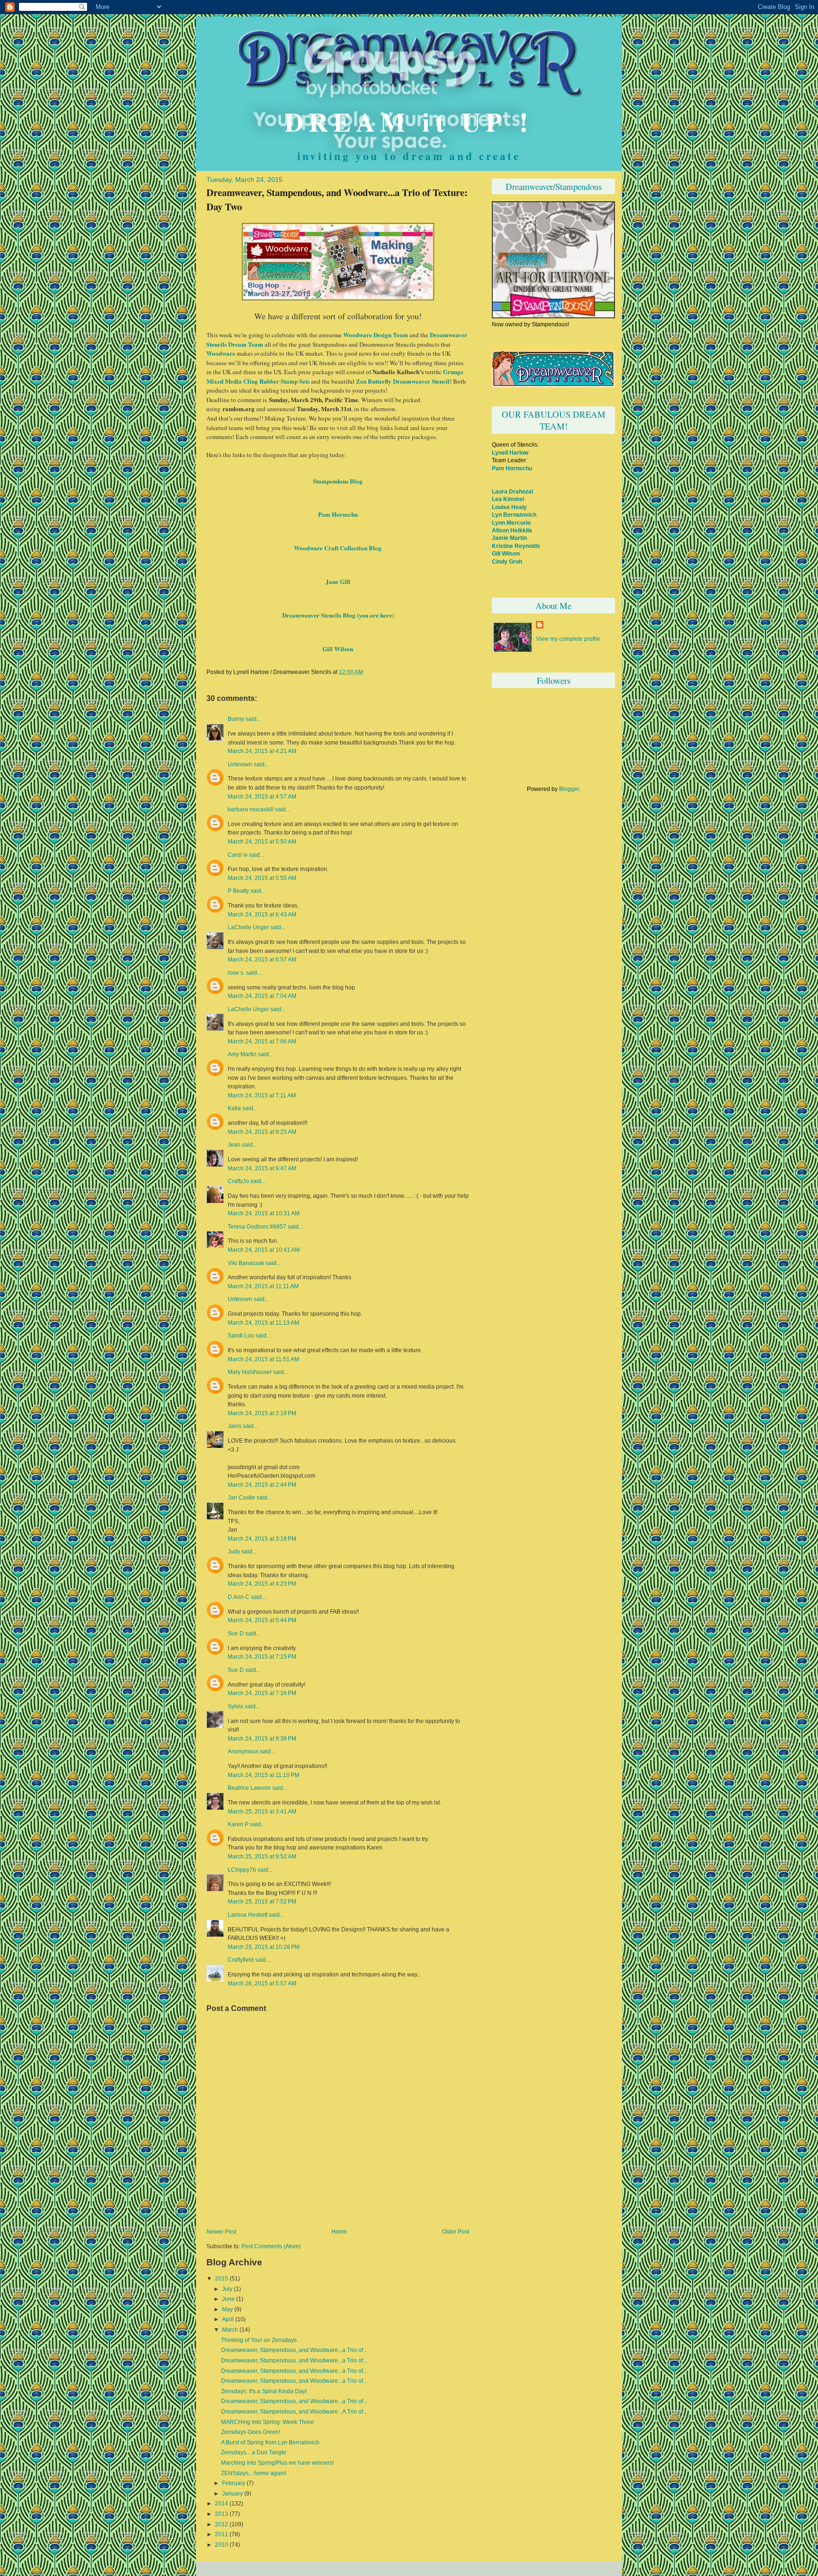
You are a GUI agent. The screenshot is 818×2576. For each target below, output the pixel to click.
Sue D (236, 1634)
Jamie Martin (509, 538)
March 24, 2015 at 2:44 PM (262, 1485)
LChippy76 (242, 1870)
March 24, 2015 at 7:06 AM (262, 1041)
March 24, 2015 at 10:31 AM (264, 1213)
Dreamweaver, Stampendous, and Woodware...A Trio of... (294, 2412)
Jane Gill (338, 581)
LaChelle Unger (248, 927)
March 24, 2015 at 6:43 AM (262, 914)
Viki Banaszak (246, 1263)
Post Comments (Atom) (271, 2246)
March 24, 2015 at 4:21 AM (262, 751)
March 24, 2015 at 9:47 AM (262, 1168)
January (232, 2494)
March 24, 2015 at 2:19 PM (262, 1413)
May (227, 2309)
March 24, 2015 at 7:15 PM (262, 1656)
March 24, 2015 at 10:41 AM (264, 1250)
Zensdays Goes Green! (251, 2432)
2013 (222, 2514)
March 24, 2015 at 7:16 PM (262, 1693)
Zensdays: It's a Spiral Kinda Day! (264, 2391)
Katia (234, 1108)
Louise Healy (509, 507)
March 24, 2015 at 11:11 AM (263, 1286)
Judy (234, 1552)
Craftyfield (241, 1960)
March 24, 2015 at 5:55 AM (262, 878)
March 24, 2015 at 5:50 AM (262, 841)
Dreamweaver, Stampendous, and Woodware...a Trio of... (294, 2350)
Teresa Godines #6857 (257, 1227)
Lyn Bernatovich (514, 515)
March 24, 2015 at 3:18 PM (262, 1539)
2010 (222, 2545)
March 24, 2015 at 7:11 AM (262, 1095)
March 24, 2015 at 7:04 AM (262, 996)
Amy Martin (242, 1054)
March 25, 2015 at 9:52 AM (262, 1856)
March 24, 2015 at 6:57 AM (262, 959)
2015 (222, 2279)
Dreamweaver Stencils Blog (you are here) (338, 615)
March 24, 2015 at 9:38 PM (262, 1738)
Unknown (240, 764)
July (227, 2289)
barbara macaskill (251, 809)
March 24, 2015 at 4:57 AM (262, 796)
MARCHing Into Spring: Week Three (267, 2422)
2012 (222, 2524)
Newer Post (221, 2232)
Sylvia (236, 1706)
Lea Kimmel (508, 499)
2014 (222, 2504)
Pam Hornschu (338, 514)
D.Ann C (239, 1597)
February (234, 2483)
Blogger (569, 789)
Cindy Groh (507, 561)
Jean (234, 1145)
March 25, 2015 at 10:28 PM (264, 1947)
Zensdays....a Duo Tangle (254, 2452)
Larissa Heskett (248, 1915)
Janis (235, 1426)
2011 (222, 2534)
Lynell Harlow (510, 453)
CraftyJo (238, 1181)
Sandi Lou (241, 1336)
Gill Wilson (338, 649)
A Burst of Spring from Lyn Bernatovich (270, 2442)
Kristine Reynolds (516, 546)
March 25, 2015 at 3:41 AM (262, 1811)
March (230, 2330)
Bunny (236, 719)
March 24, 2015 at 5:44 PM (262, 1620)
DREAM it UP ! (409, 121)
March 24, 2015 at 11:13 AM (263, 1323)
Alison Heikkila (512, 530)
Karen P (238, 1824)
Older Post (456, 2232)
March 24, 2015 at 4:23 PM (262, 1584)
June (228, 2299)
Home (339, 2232)
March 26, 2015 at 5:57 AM (262, 1983)
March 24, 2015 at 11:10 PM (263, 1775)
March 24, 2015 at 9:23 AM (262, 1132)
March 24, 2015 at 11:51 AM (263, 1359)
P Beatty (238, 891)
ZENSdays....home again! (254, 2473)
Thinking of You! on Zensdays (259, 2340)
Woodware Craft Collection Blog (338, 548)
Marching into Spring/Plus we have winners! (277, 2463)
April (228, 2319)
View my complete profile (568, 639)
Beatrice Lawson (249, 1788)
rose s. (236, 973)
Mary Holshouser (250, 1372)
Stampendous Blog (338, 481)
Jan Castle (241, 1498)
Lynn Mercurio (511, 523)
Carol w (238, 855)
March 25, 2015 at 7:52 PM (262, 1901)
